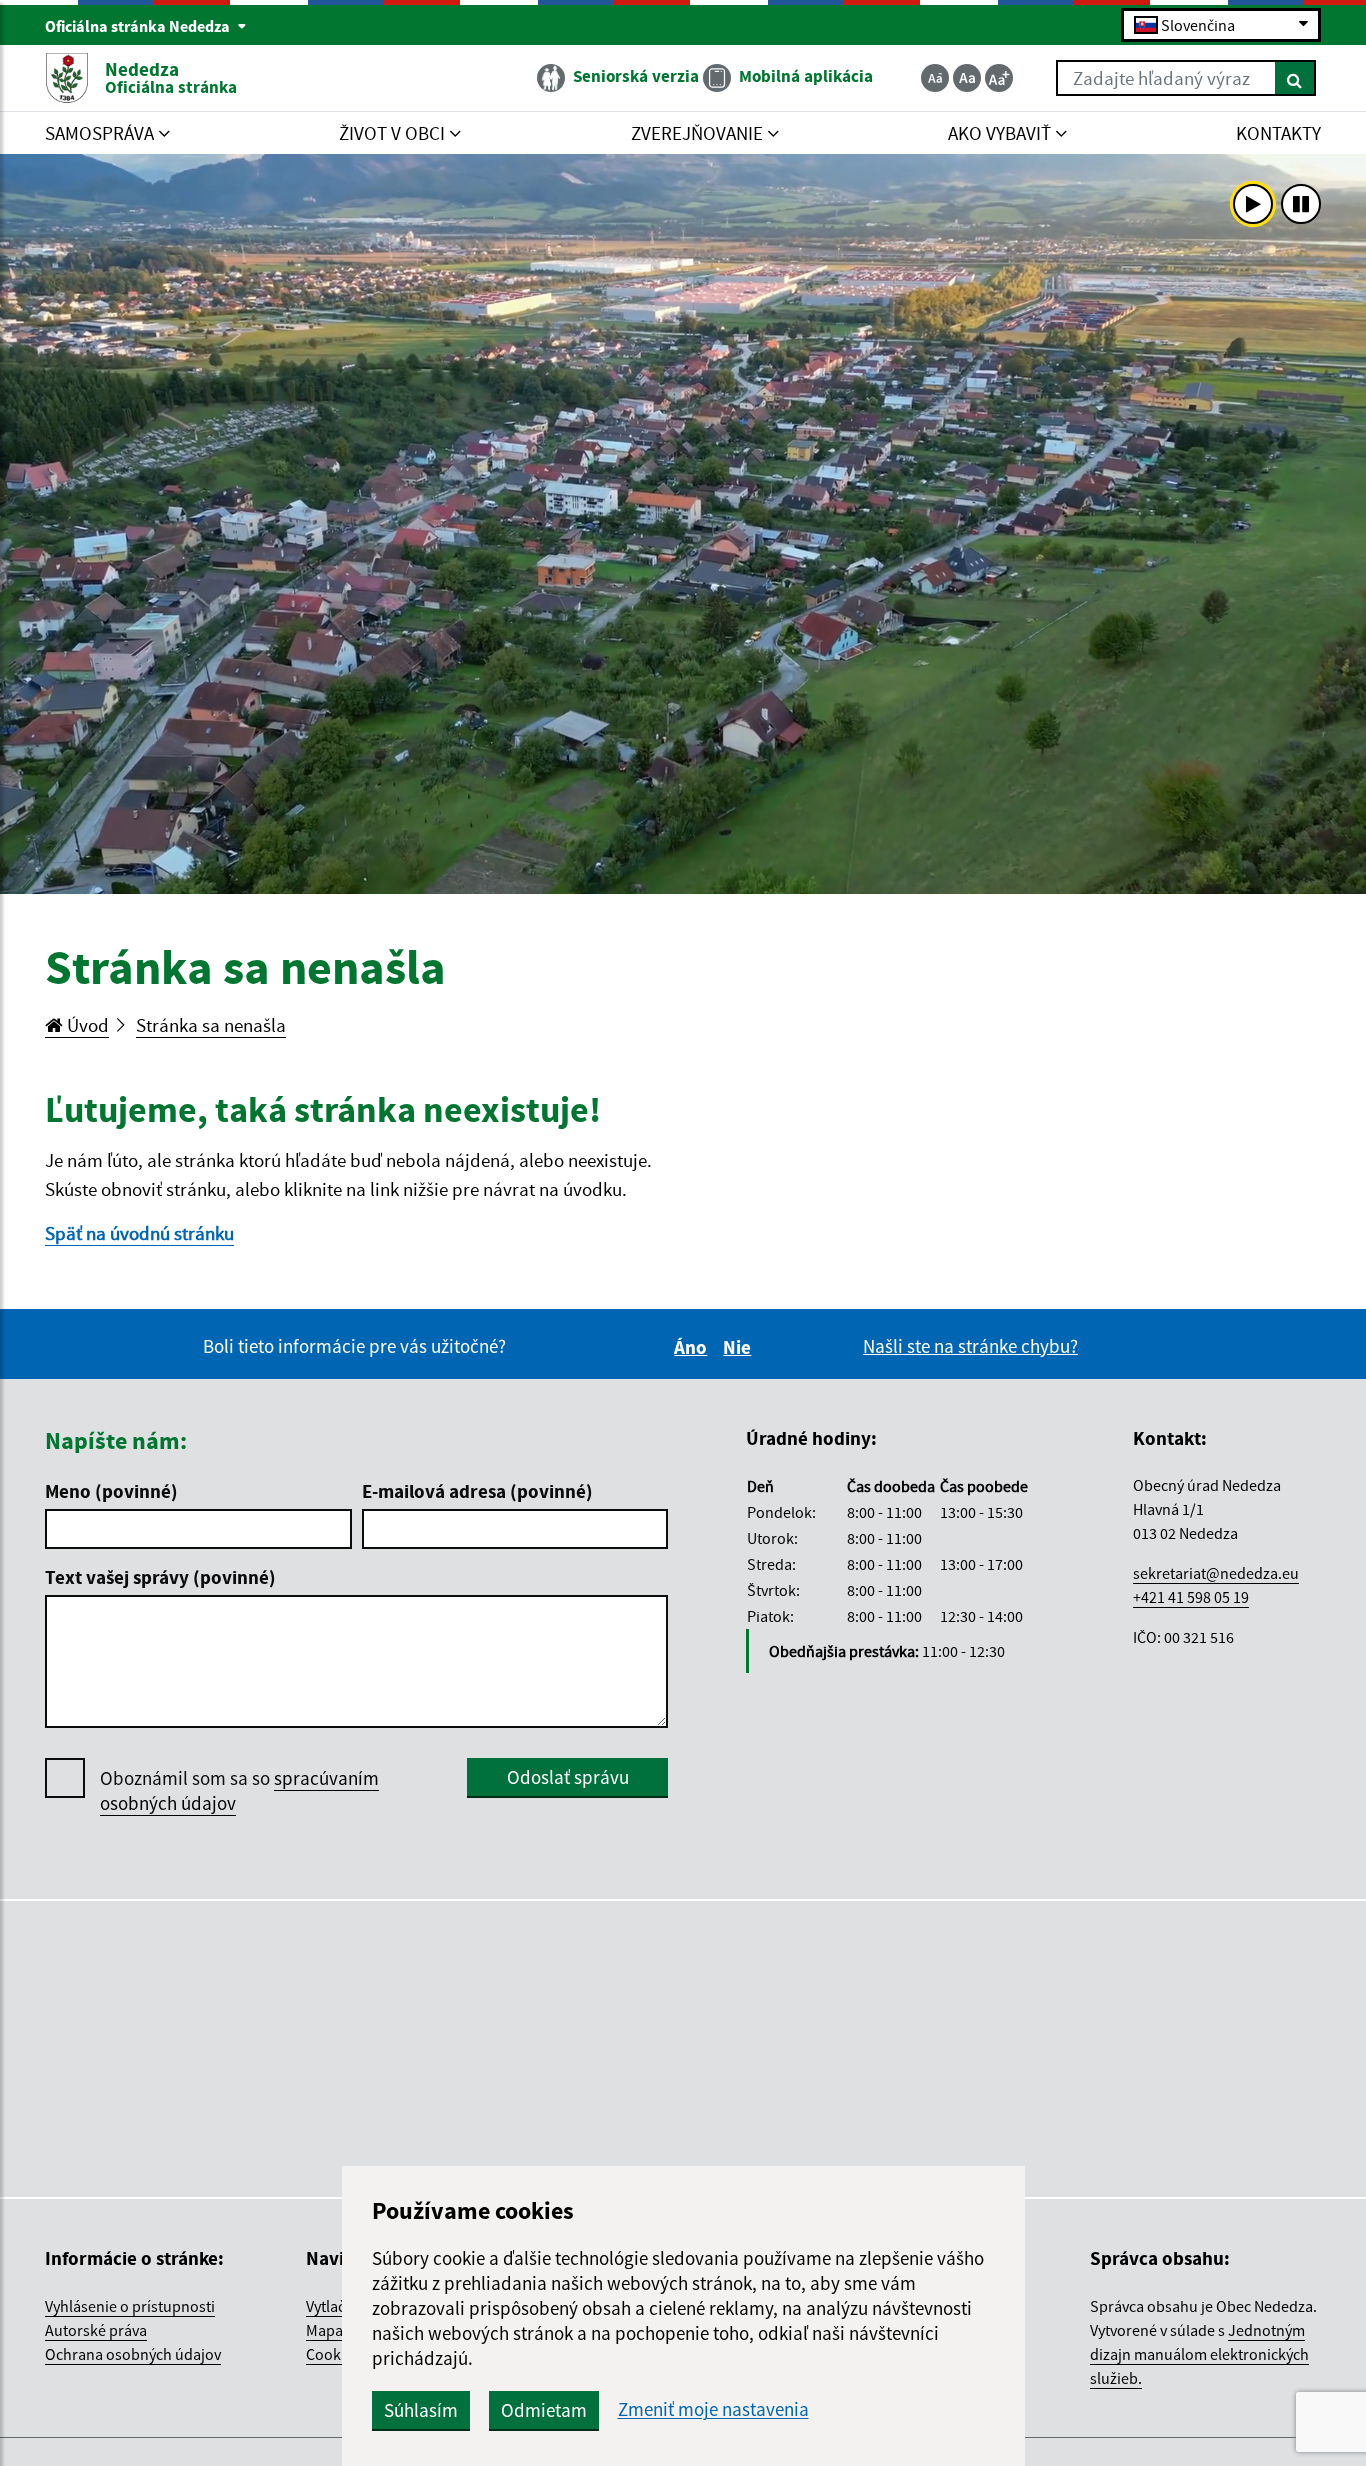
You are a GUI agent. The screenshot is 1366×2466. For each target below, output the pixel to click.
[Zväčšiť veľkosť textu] (999, 78)
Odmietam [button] (544, 2410)
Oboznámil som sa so (239, 1790)
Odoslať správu (568, 1777)
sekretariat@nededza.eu (1216, 1573)
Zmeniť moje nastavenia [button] (713, 2409)
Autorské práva (96, 2330)
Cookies (333, 2354)
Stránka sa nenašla (211, 1025)
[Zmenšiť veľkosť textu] (935, 78)
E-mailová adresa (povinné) (477, 1491)
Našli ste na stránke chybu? (970, 1346)
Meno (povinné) (111, 1491)
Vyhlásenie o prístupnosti (130, 2306)
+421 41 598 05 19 (1191, 1597)
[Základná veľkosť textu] (967, 78)
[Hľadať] (1295, 78)
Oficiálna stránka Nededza (139, 26)
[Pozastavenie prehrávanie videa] (1301, 204)
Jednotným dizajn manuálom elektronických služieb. (1199, 2354)
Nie (740, 1347)
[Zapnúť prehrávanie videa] (1253, 204)
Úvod (86, 1025)
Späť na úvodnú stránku (139, 1233)
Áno (693, 1347)
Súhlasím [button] (421, 2410)
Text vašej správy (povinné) (160, 1577)
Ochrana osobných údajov (133, 2354)
